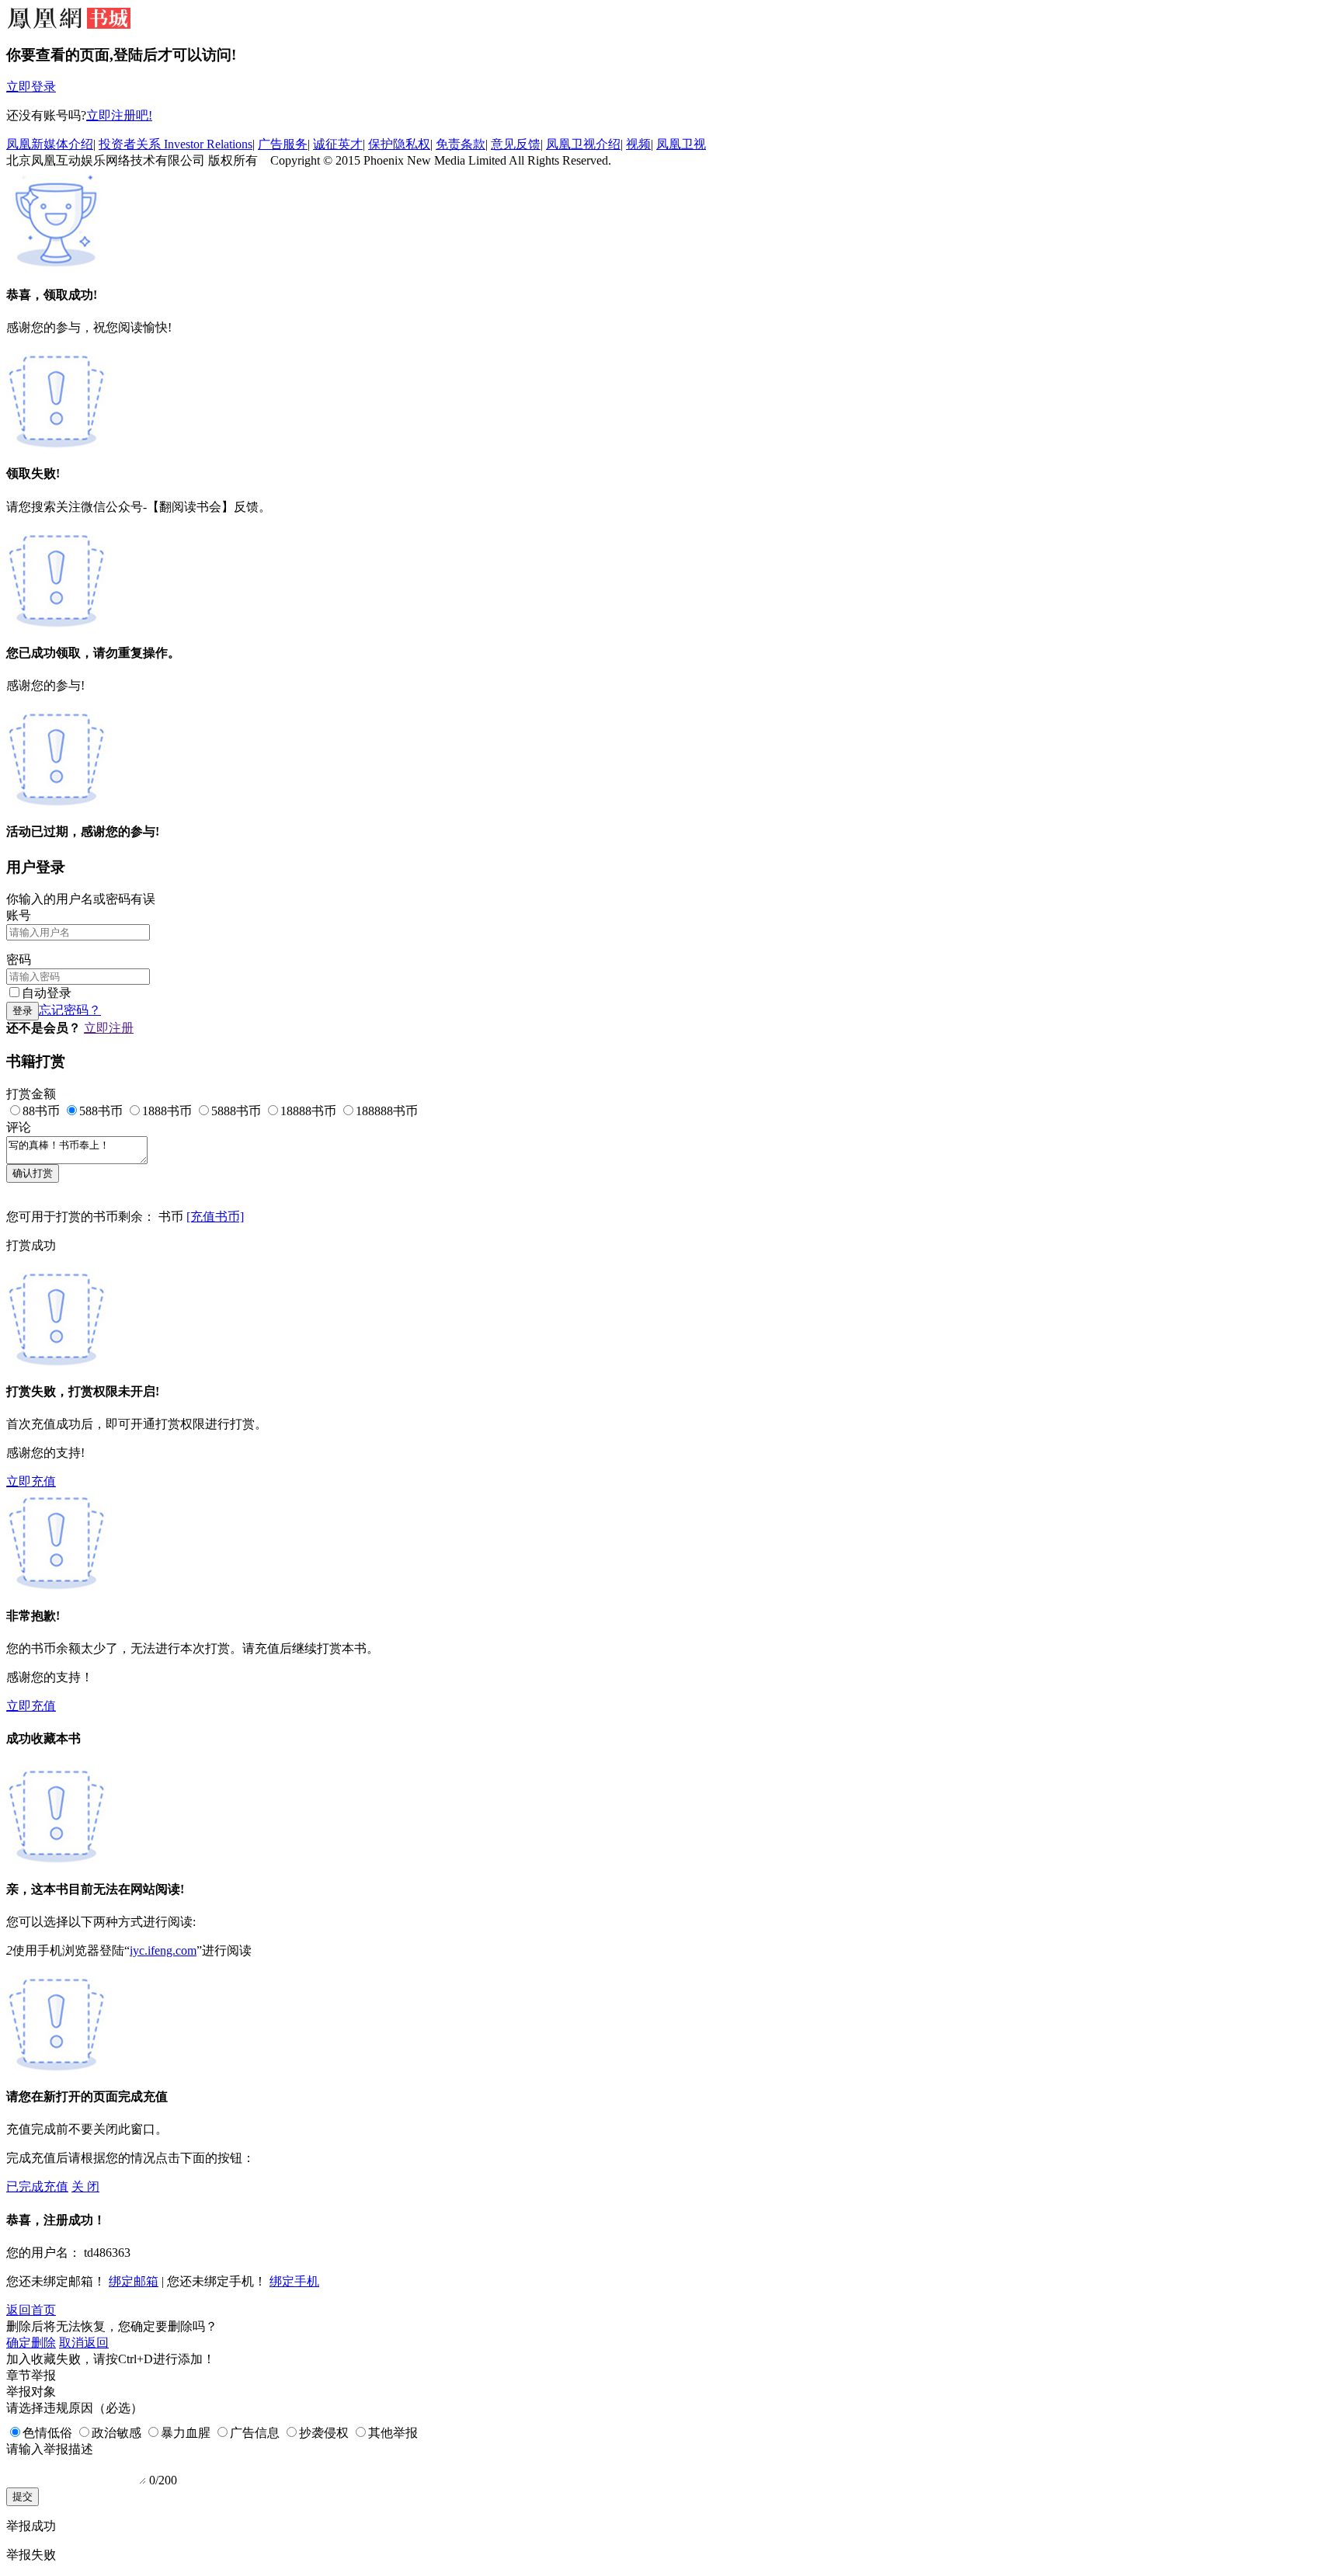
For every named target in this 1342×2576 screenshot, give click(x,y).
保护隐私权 (399, 144)
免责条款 (461, 144)
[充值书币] (215, 1217)
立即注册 (109, 1028)
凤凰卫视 (681, 144)
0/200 (163, 2480)
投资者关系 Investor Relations (176, 144)
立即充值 (31, 1481)
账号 (19, 915)
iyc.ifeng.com (163, 1950)
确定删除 (31, 2343)
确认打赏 (33, 1173)
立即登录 (31, 87)
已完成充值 (37, 2187)
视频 (638, 144)
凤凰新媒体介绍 (50, 144)
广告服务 (283, 144)
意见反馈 (516, 144)
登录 (23, 1011)
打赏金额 (31, 1094)
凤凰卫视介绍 (583, 144)
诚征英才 (338, 144)
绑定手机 (294, 2281)
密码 (19, 959)
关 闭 (85, 2187)
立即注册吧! (119, 115)
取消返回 (84, 2343)
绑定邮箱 (134, 2281)
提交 (23, 2496)
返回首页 (31, 2310)
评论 (19, 1127)
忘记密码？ (70, 1010)
